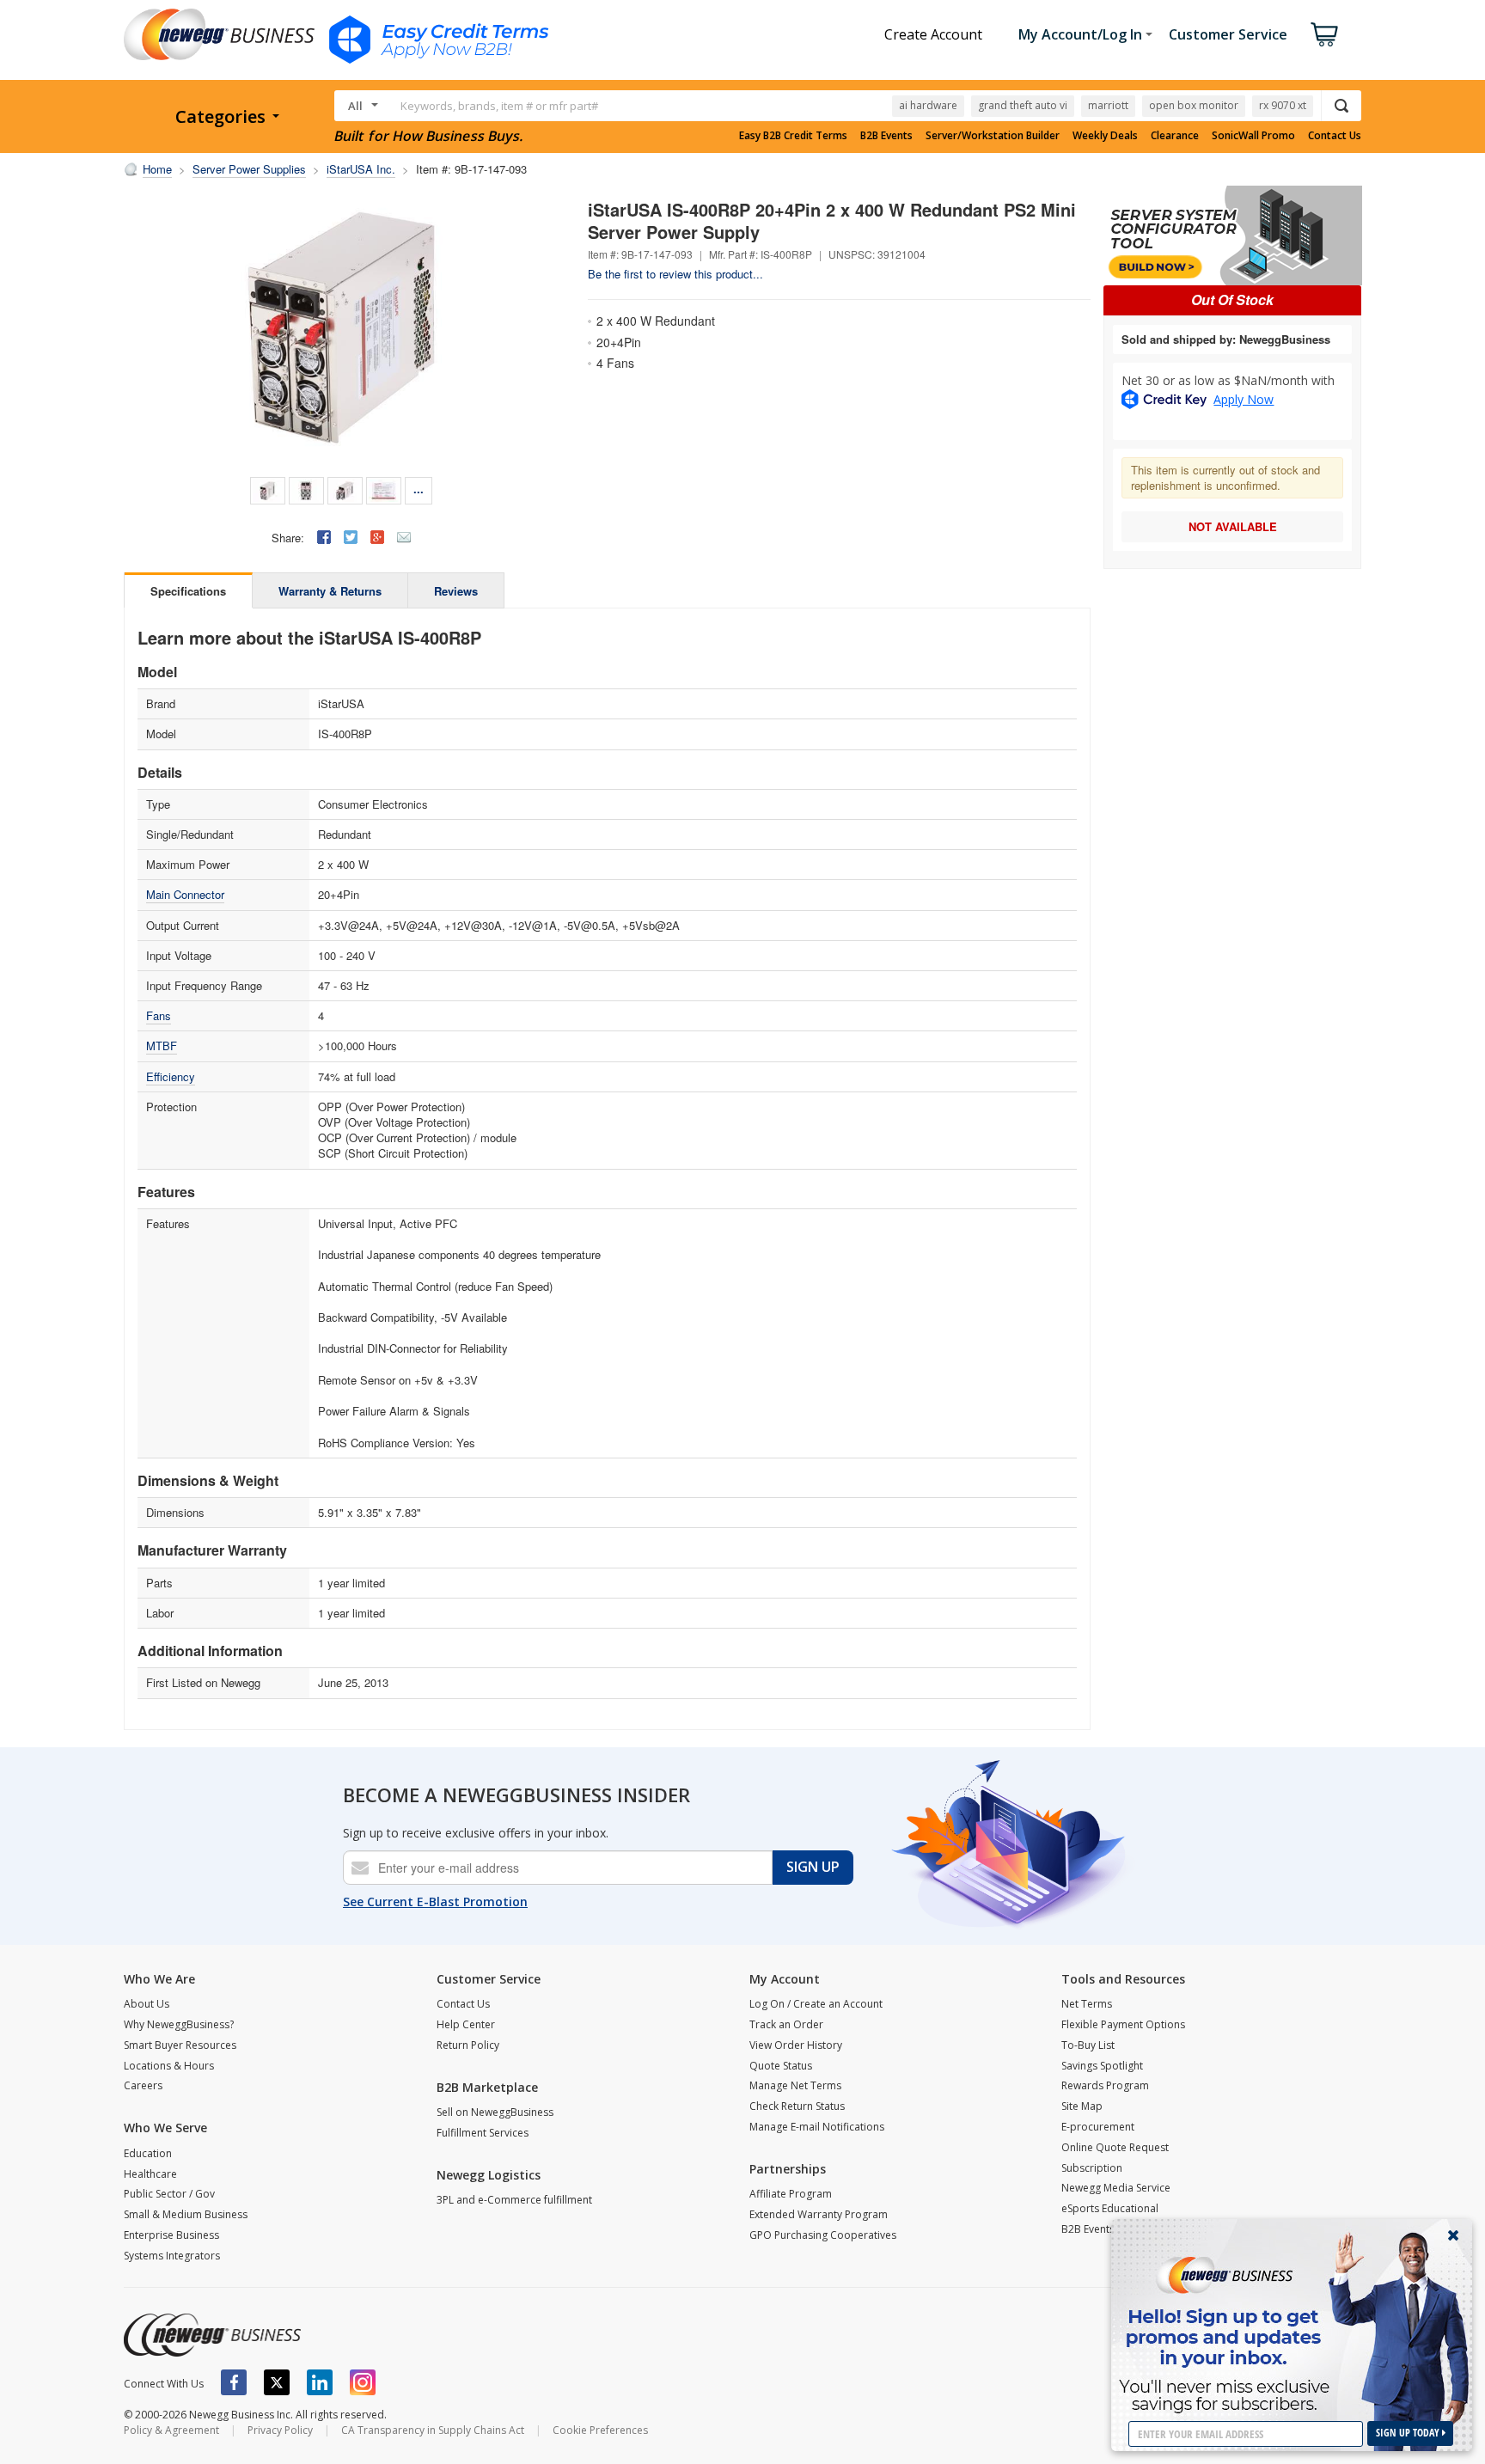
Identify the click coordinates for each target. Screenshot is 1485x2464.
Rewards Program (1105, 2085)
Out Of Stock (1232, 300)
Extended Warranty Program (819, 2214)
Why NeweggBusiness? (179, 2024)
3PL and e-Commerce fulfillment (514, 2200)
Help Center (466, 2024)
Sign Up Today (1409, 2433)
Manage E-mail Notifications (817, 2127)
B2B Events (886, 136)
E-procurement (1098, 2127)
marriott (1108, 105)
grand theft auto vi (1023, 105)
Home (157, 169)
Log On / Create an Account (816, 2004)
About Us (147, 2004)
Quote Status (781, 2066)
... (419, 489)
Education (148, 2153)
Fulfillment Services (483, 2133)
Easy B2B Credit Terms (793, 136)
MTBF (162, 1046)
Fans (159, 1015)
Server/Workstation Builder (993, 136)
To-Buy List (1088, 2045)
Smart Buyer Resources (180, 2045)
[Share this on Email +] (404, 537)
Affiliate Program (791, 2194)
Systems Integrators (172, 2256)
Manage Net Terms (795, 2085)
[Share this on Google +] (377, 537)
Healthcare (150, 2174)
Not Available (1233, 526)
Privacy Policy (280, 2430)
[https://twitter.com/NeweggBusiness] (277, 2382)
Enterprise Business (171, 2235)
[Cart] (1324, 34)
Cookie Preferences (600, 2430)
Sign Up (813, 1867)
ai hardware (928, 105)
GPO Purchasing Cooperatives (823, 2235)
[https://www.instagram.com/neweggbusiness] (363, 2382)
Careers (143, 2085)
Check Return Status (797, 2106)
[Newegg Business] (212, 2335)
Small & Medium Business (186, 2214)
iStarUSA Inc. (361, 169)
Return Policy (468, 2045)
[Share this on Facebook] (324, 537)
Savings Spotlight (1102, 2066)
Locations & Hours (169, 2066)
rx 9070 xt (1283, 105)
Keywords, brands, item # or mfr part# (499, 106)
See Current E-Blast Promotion (435, 1901)
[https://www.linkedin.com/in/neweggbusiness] (320, 2382)
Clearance (1175, 136)
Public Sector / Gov (169, 2194)
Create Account (933, 34)
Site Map (1082, 2106)
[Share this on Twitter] (351, 537)
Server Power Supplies (249, 169)
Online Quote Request (1115, 2147)
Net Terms (1087, 2004)
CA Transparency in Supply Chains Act (433, 2430)
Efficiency (171, 1076)
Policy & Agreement (171, 2430)
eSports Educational (1110, 2208)
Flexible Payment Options (1123, 2024)
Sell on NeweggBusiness (495, 2112)
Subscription (1092, 2168)
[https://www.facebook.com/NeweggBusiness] (234, 2382)
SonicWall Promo (1253, 136)
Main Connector (185, 894)
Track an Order (786, 2024)
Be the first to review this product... (675, 274)
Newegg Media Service (1116, 2188)
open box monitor (1194, 105)
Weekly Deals (1105, 136)
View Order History (796, 2045)
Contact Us (1335, 136)
